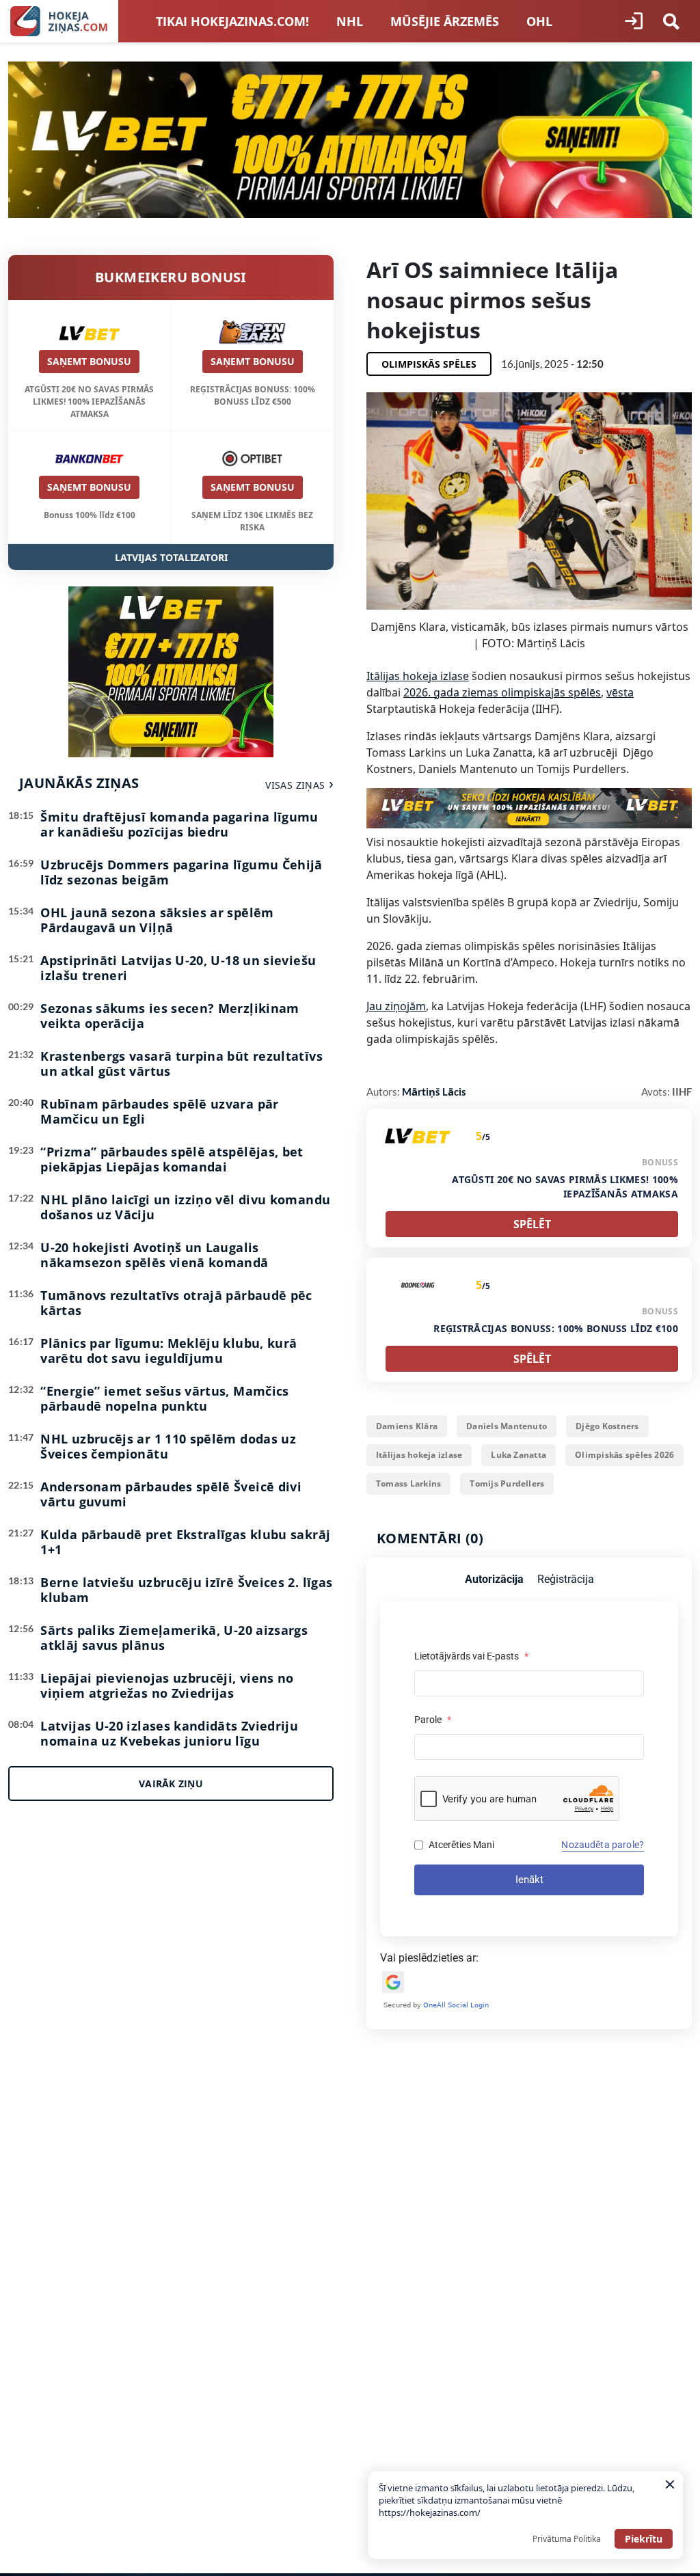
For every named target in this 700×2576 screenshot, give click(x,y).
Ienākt (529, 1880)
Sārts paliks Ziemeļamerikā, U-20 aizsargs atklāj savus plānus (174, 1638)
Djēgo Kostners (607, 1426)
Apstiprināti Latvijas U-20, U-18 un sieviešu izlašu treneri (178, 968)
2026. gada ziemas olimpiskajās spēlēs (502, 692)
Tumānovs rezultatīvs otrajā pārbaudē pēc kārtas (176, 1303)
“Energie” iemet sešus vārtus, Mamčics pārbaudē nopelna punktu (164, 1398)
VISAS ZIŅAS (295, 785)
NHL (350, 21)
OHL (539, 21)
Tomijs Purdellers (507, 1483)
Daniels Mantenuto (507, 1426)
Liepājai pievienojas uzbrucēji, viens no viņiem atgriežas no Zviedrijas (167, 1685)
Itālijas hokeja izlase (418, 676)
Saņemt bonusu (89, 361)
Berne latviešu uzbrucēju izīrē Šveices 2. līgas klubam (186, 1590)
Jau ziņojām (396, 1006)
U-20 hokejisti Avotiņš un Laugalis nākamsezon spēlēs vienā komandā (154, 1255)
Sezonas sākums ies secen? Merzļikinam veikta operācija (170, 1016)
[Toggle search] (671, 21)
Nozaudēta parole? (603, 1845)
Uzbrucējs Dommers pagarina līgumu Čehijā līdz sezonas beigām (181, 872)
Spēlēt (532, 1224)
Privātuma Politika (567, 2539)
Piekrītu (644, 2539)
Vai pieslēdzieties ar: (429, 1958)
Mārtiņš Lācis (434, 1092)
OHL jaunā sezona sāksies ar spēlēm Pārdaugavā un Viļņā (157, 920)
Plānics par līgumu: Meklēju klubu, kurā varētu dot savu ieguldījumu (169, 1351)
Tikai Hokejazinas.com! (232, 21)
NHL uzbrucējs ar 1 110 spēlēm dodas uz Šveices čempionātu (168, 1446)
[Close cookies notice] (670, 2484)
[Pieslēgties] (634, 21)
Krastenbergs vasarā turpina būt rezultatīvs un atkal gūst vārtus (181, 1063)
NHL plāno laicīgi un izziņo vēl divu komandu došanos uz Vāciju (185, 1207)
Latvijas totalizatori (171, 557)
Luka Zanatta (519, 1455)
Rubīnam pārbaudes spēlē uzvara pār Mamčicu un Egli (159, 1111)
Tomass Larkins (408, 1483)
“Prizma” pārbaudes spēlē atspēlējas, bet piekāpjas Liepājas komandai (172, 1159)
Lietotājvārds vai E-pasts (471, 1656)
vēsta (620, 692)
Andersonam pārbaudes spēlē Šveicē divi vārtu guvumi (171, 1494)
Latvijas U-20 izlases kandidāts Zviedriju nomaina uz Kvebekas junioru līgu (169, 1733)
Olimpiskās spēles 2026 (624, 1455)
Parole (433, 1720)
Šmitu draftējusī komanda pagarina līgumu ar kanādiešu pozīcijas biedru (179, 824)
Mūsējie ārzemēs (445, 21)
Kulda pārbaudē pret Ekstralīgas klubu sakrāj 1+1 (185, 1542)
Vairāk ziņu (171, 1784)
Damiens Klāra (407, 1426)
